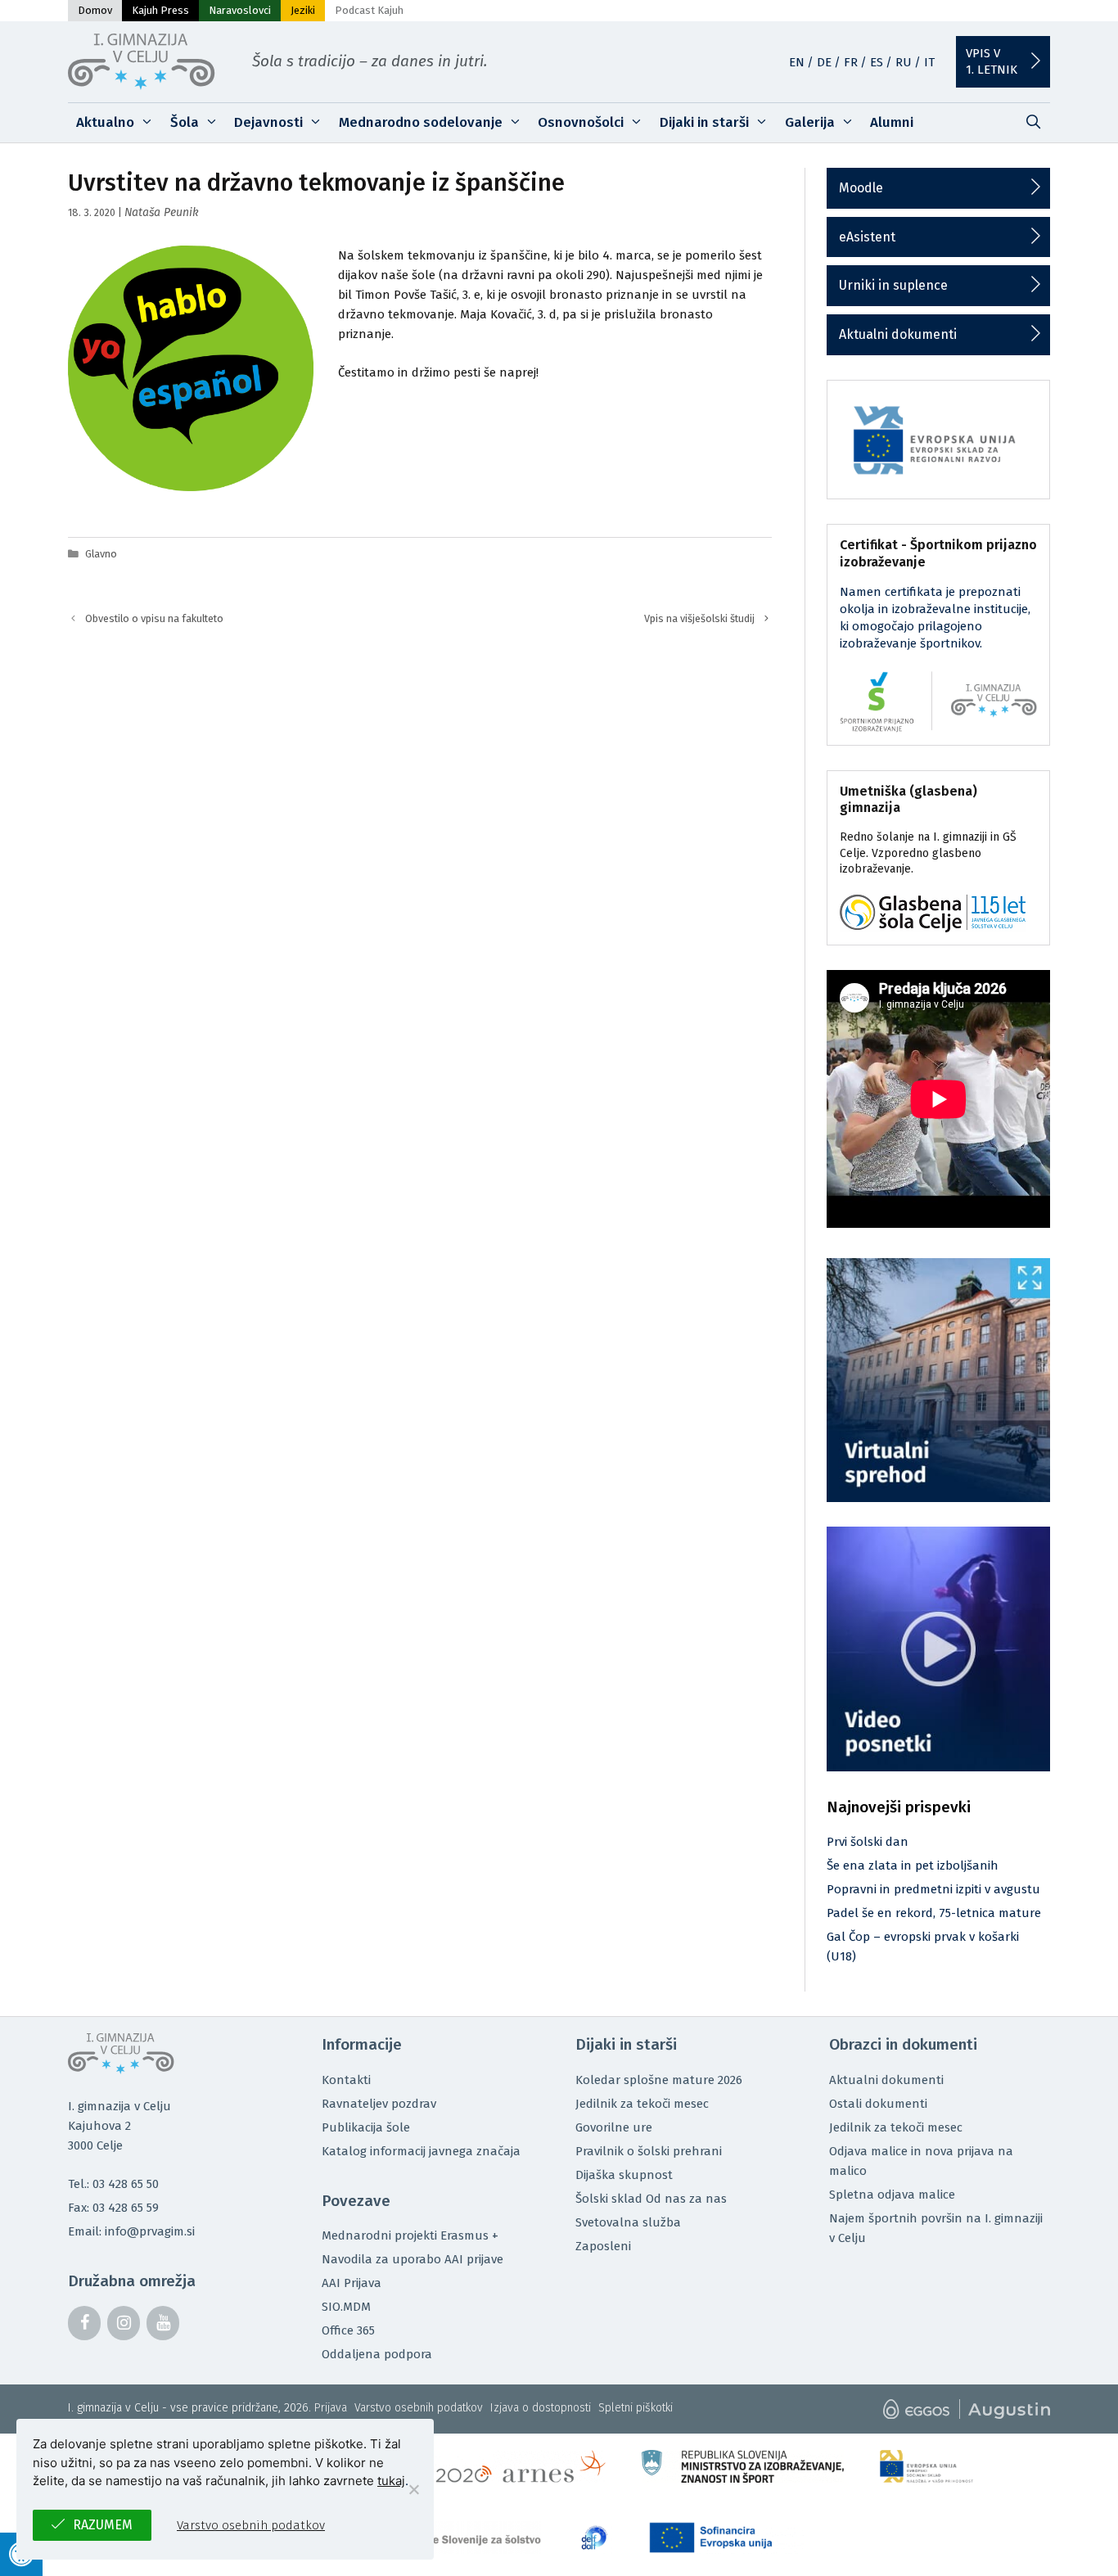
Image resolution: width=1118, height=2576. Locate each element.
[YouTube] (163, 2323)
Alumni (892, 122)
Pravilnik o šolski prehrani (649, 2151)
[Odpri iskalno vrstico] (1033, 123)
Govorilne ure (614, 2127)
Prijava (331, 2408)
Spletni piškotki (636, 2408)
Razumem (103, 2525)
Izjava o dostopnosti (541, 2408)
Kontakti (346, 2080)
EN (797, 62)
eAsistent (867, 237)
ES (877, 62)
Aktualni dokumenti (898, 334)
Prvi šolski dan (868, 1842)
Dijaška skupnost (624, 2175)
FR (851, 62)
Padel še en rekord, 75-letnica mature (934, 1913)
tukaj (391, 2481)
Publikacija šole (366, 2127)
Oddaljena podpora (377, 2354)
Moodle (861, 188)
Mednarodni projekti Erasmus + (410, 2235)
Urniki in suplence (893, 285)
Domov (95, 10)
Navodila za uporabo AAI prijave (412, 2259)
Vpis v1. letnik (992, 61)
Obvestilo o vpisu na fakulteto (154, 618)
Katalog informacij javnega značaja (421, 2151)
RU (904, 62)
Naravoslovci (240, 10)
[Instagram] (124, 2323)
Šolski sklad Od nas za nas (651, 2199)
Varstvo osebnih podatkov (419, 2408)
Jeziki (303, 10)
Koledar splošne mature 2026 (659, 2080)
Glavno (101, 554)
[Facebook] (84, 2323)
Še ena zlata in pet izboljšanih (913, 1865)
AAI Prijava (352, 2283)
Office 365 (348, 2330)
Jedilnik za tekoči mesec (642, 2104)
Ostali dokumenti (878, 2104)
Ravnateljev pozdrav (379, 2104)
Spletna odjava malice (892, 2195)
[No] (413, 2489)
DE (824, 62)
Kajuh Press (160, 10)
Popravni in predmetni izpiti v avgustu (933, 1889)
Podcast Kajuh (369, 10)
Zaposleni (603, 2246)
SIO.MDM (346, 2307)
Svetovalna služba (628, 2222)
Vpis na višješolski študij (699, 618)
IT (929, 62)
